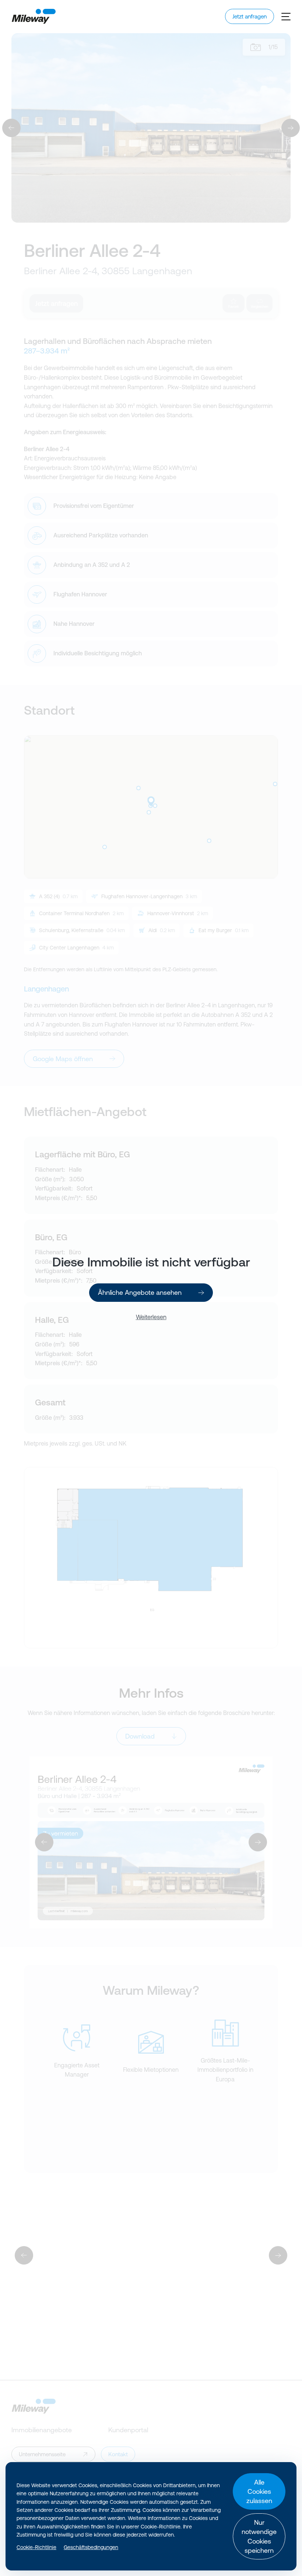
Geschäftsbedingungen (91, 2547)
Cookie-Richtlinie (36, 2547)
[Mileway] (34, 16)
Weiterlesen (151, 1317)
